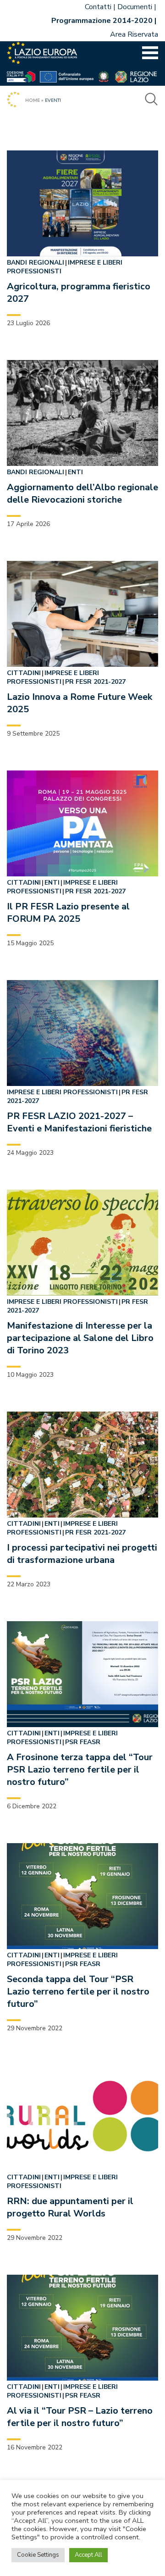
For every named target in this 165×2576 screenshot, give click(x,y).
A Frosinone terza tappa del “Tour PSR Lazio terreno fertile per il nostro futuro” (80, 1770)
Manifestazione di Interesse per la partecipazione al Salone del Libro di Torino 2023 (80, 1338)
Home (33, 100)
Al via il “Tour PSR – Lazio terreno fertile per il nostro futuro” (80, 2417)
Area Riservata (134, 34)
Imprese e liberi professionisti (53, 677)
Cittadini (24, 673)
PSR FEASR (83, 1742)
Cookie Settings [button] (38, 2555)
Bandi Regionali (36, 263)
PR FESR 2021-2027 (95, 682)
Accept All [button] (88, 2555)
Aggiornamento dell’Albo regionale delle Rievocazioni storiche (82, 493)
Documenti (135, 7)
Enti (75, 472)
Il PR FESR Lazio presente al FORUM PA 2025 (68, 913)
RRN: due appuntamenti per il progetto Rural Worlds (70, 2207)
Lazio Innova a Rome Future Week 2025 (80, 703)
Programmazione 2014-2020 (102, 21)
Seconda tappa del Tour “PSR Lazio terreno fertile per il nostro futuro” (78, 1992)
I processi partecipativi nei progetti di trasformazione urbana (82, 1554)
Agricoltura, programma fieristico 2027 (79, 293)
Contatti (98, 7)
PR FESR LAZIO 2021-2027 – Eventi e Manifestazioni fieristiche (79, 1122)
